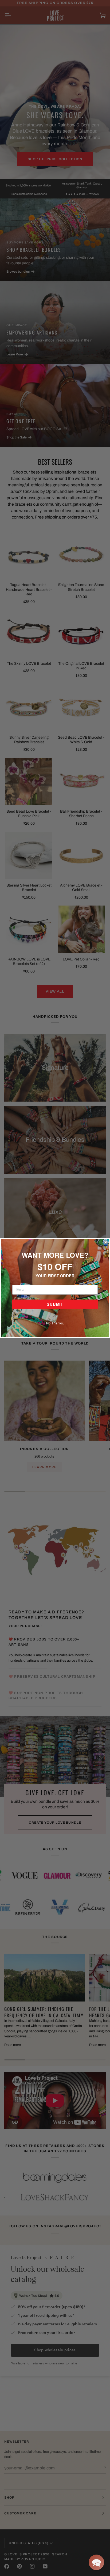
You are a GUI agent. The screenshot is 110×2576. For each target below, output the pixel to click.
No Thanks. (55, 1323)
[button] (96, 2562)
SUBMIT (55, 1304)
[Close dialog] (105, 1242)
